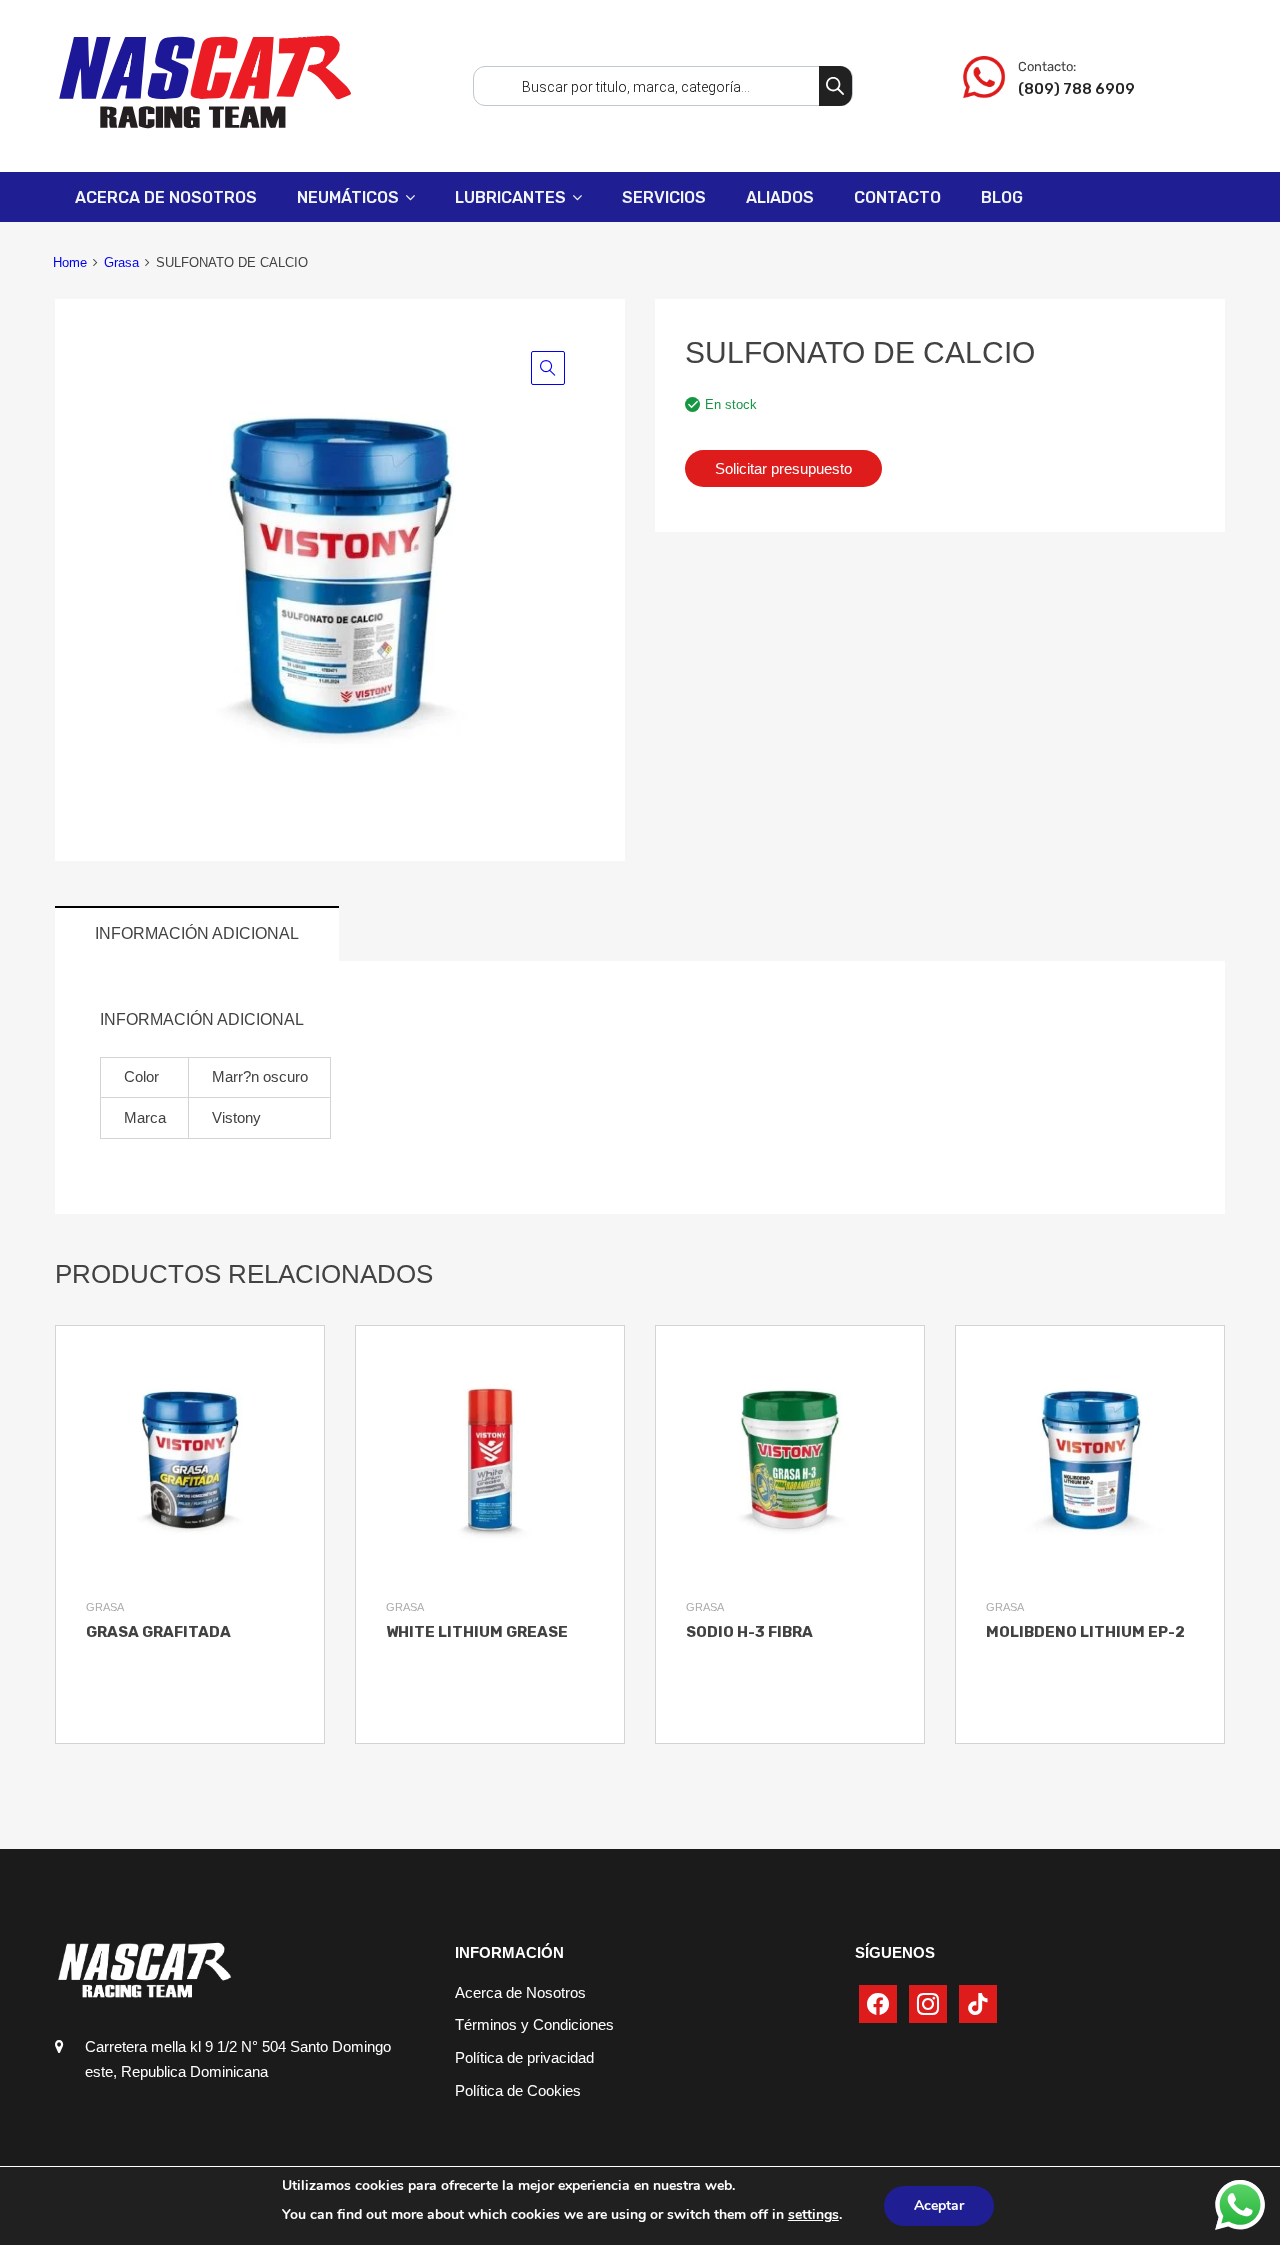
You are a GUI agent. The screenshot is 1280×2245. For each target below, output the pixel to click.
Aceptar (939, 2205)
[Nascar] (205, 127)
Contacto (897, 197)
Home (70, 262)
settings (813, 2214)
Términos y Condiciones (534, 2024)
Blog (1002, 197)
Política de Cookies (518, 2090)
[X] (928, 2002)
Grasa (121, 262)
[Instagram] (978, 2002)
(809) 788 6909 (1067, 89)
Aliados (780, 197)
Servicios (664, 197)
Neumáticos (348, 197)
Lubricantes (510, 197)
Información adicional (197, 933)
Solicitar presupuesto (783, 468)
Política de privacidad (524, 2057)
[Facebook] (878, 2002)
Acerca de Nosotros (166, 197)
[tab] (197, 933)
